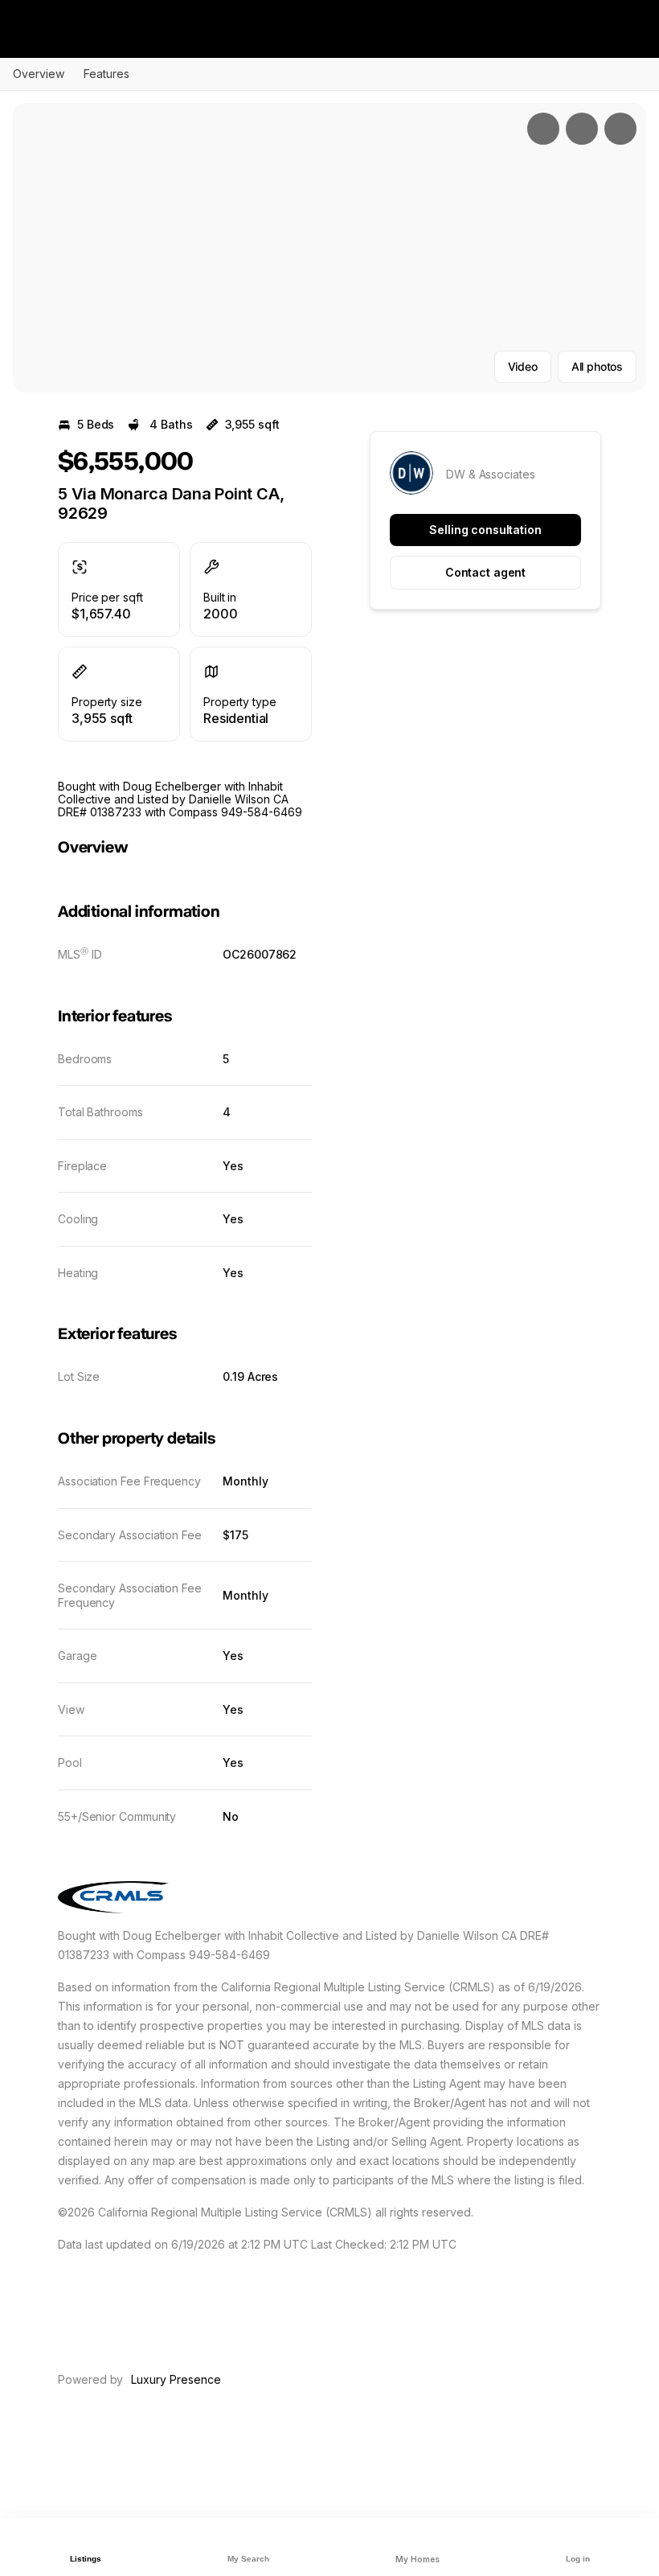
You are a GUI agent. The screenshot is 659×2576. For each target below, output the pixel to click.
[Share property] (620, 129)
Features (106, 74)
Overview (39, 74)
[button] (329, 248)
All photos (597, 366)
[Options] (543, 129)
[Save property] (582, 129)
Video (523, 366)
